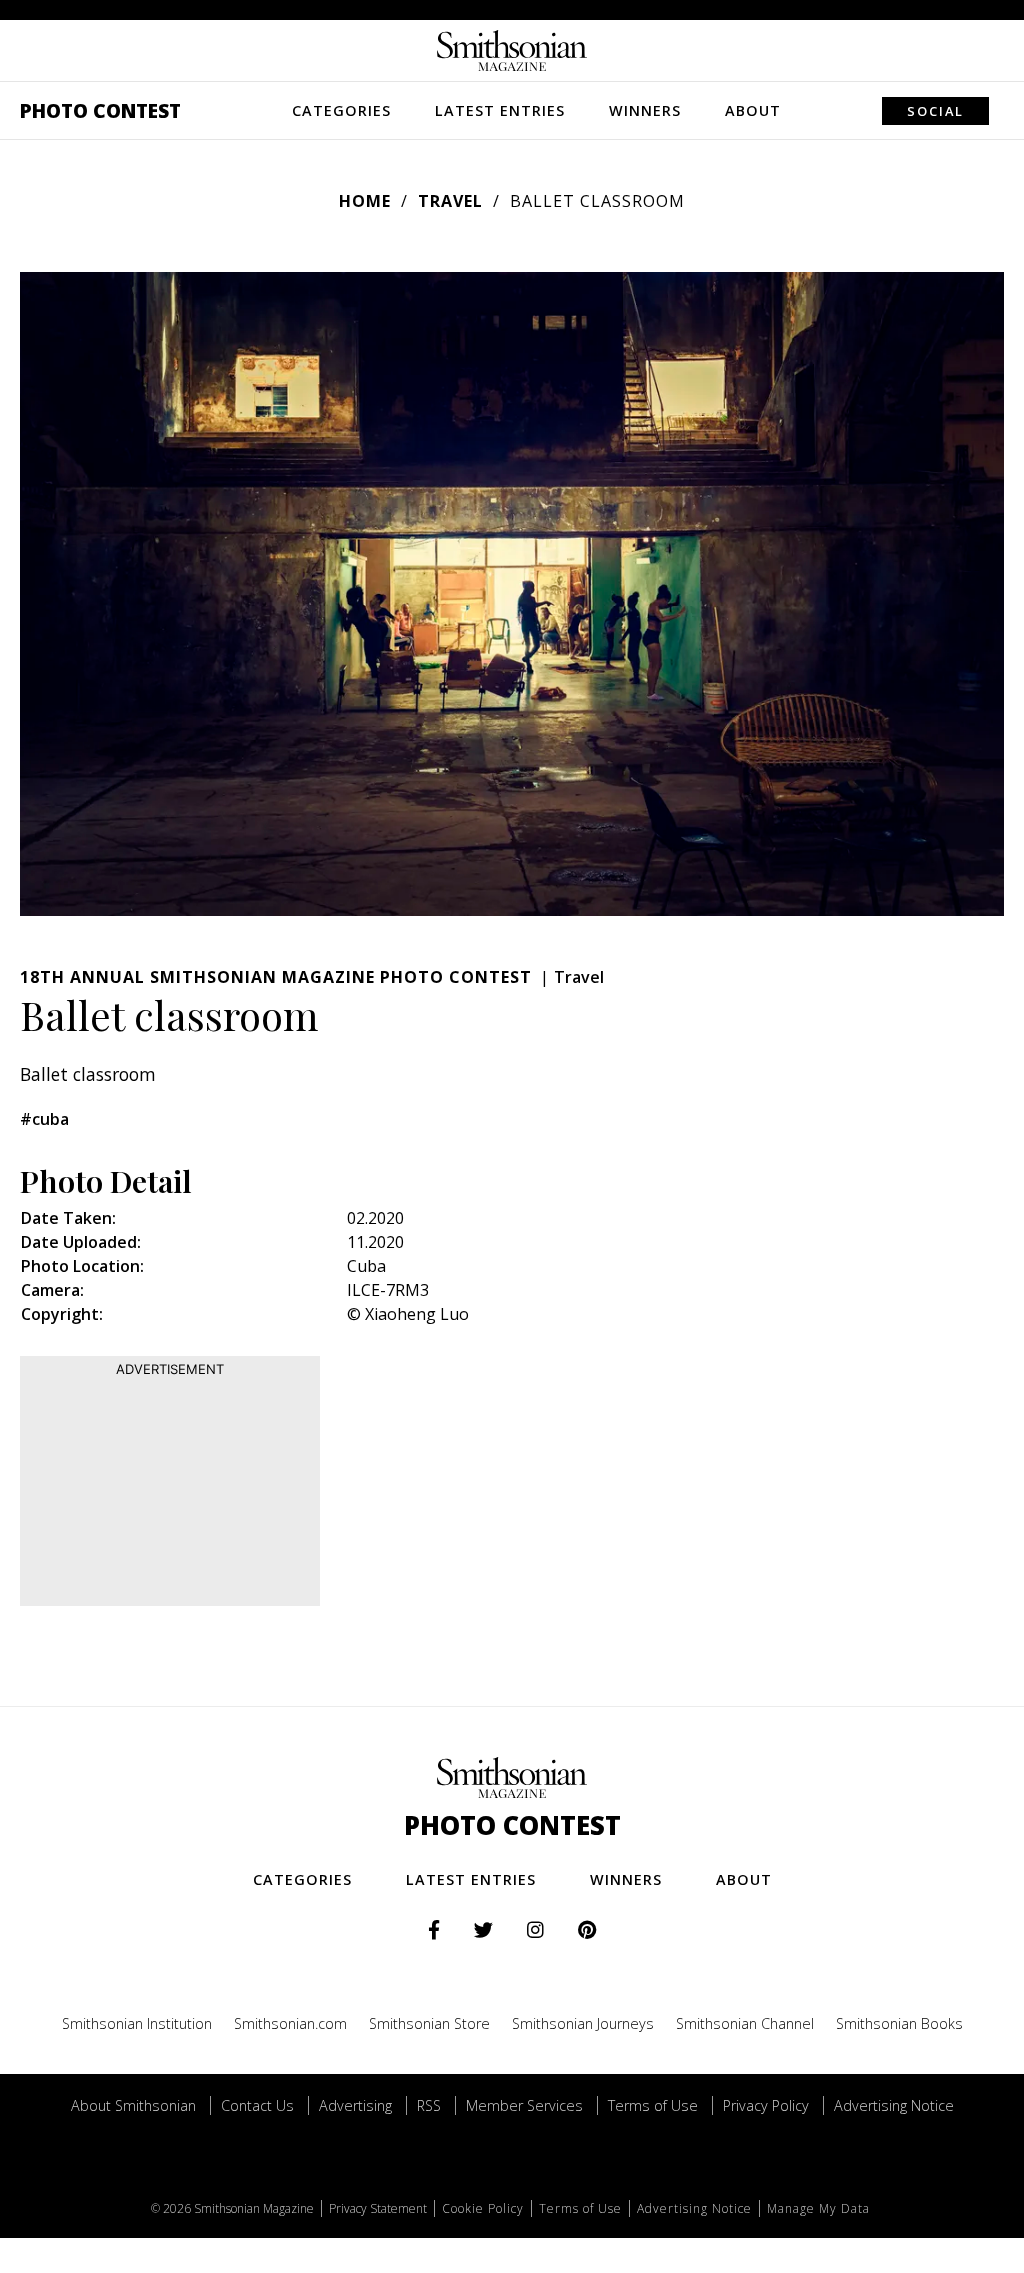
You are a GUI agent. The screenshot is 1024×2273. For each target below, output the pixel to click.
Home (365, 201)
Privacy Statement (378, 2208)
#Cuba (44, 1119)
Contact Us (257, 2105)
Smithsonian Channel (745, 2023)
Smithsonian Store (429, 2023)
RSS (429, 2105)
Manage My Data (818, 2208)
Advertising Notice (894, 2105)
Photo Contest (100, 110)
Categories (341, 110)
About (753, 110)
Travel (450, 201)
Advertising (355, 2105)
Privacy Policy (766, 2105)
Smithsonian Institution (137, 2023)
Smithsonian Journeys (583, 2023)
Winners (645, 110)
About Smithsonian (133, 2105)
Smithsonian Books (899, 2023)
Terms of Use (653, 2105)
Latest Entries (500, 110)
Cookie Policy (483, 2208)
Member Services (524, 2105)
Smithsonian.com (290, 2023)
